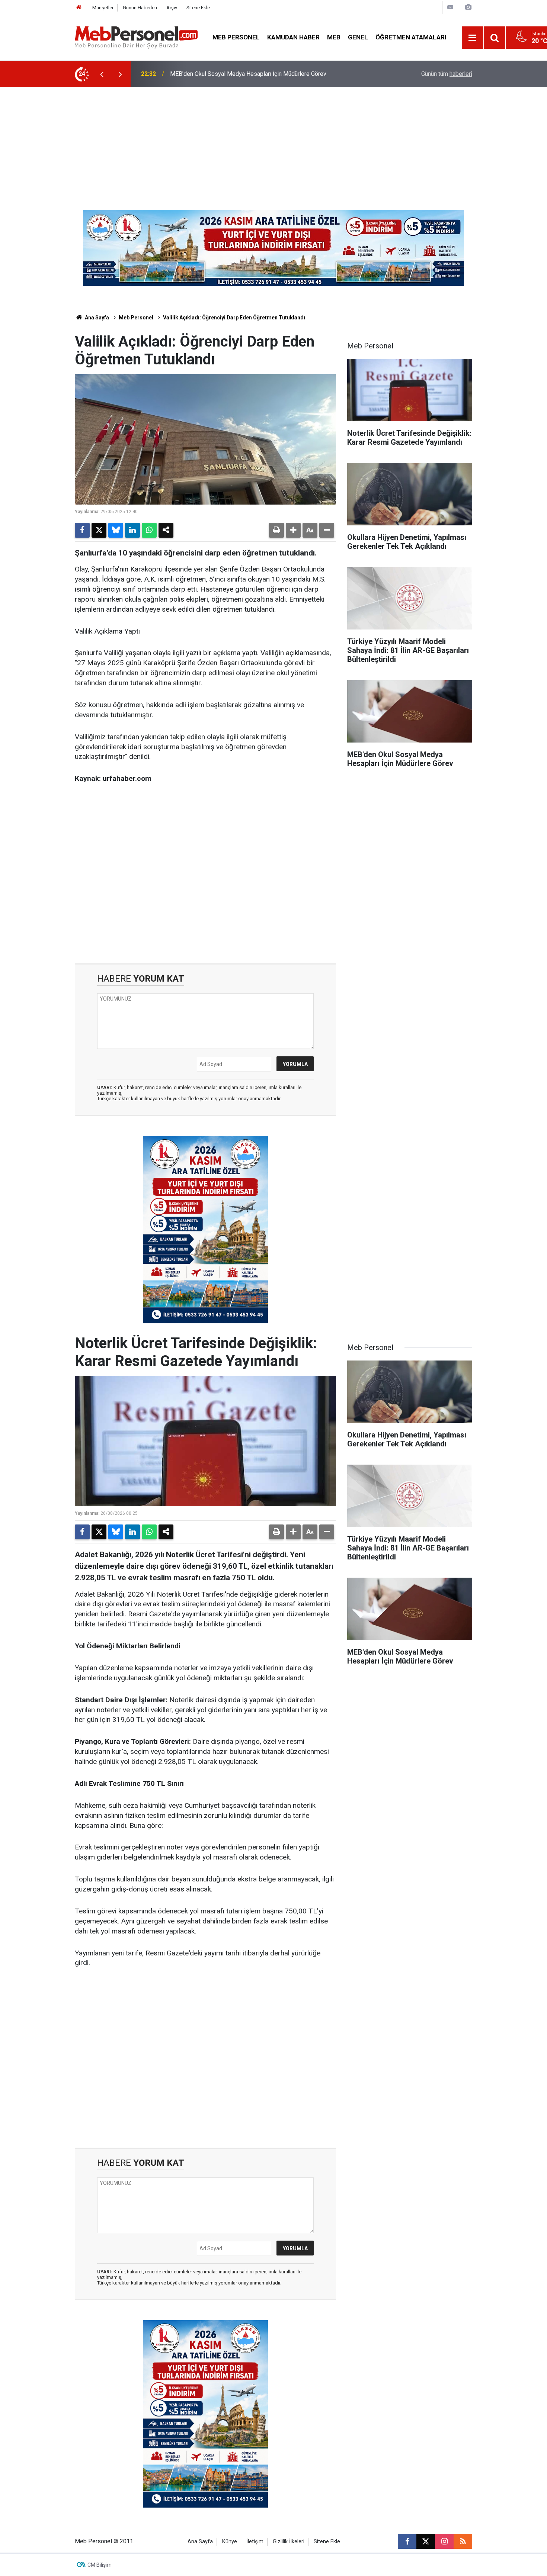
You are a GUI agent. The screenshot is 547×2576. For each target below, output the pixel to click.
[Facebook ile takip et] (407, 2541)
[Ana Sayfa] (79, 8)
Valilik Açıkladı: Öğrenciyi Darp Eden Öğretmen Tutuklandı (234, 318)
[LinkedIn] (132, 530)
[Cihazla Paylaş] (166, 530)
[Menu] (473, 38)
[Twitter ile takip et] (426, 2541)
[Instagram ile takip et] (444, 2541)
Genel (358, 37)
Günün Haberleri (140, 8)
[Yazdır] (276, 530)
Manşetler (103, 8)
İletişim (255, 2542)
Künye (230, 2542)
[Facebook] (82, 530)
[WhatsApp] (149, 530)
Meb (334, 37)
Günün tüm (447, 74)
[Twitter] (99, 530)
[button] (293, 530)
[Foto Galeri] (468, 7)
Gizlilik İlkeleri (289, 2542)
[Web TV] (450, 7)
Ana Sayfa (96, 318)
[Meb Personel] (136, 37)
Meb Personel (236, 37)
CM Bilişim (100, 2565)
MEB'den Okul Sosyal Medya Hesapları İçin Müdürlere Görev (248, 74)
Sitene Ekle (198, 8)
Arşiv (172, 8)
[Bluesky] (116, 530)
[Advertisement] (273, 143)
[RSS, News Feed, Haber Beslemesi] (463, 2541)
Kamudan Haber (293, 37)
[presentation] (102, 74)
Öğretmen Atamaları (411, 37)
